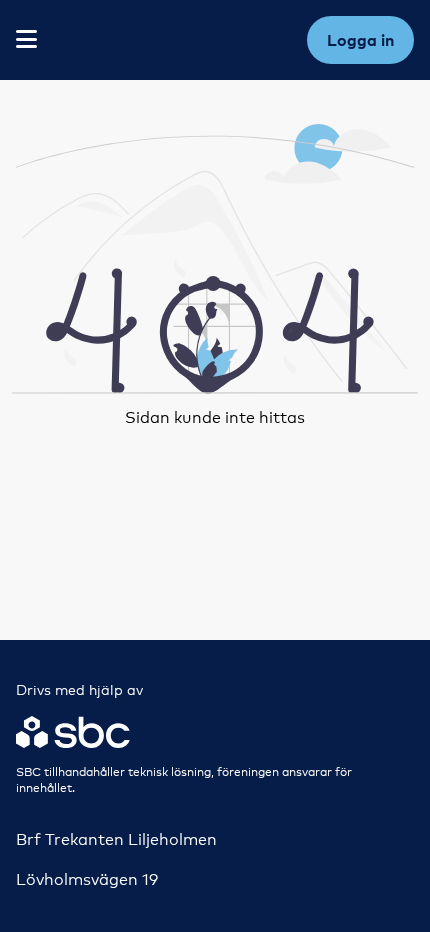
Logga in (360, 40)
